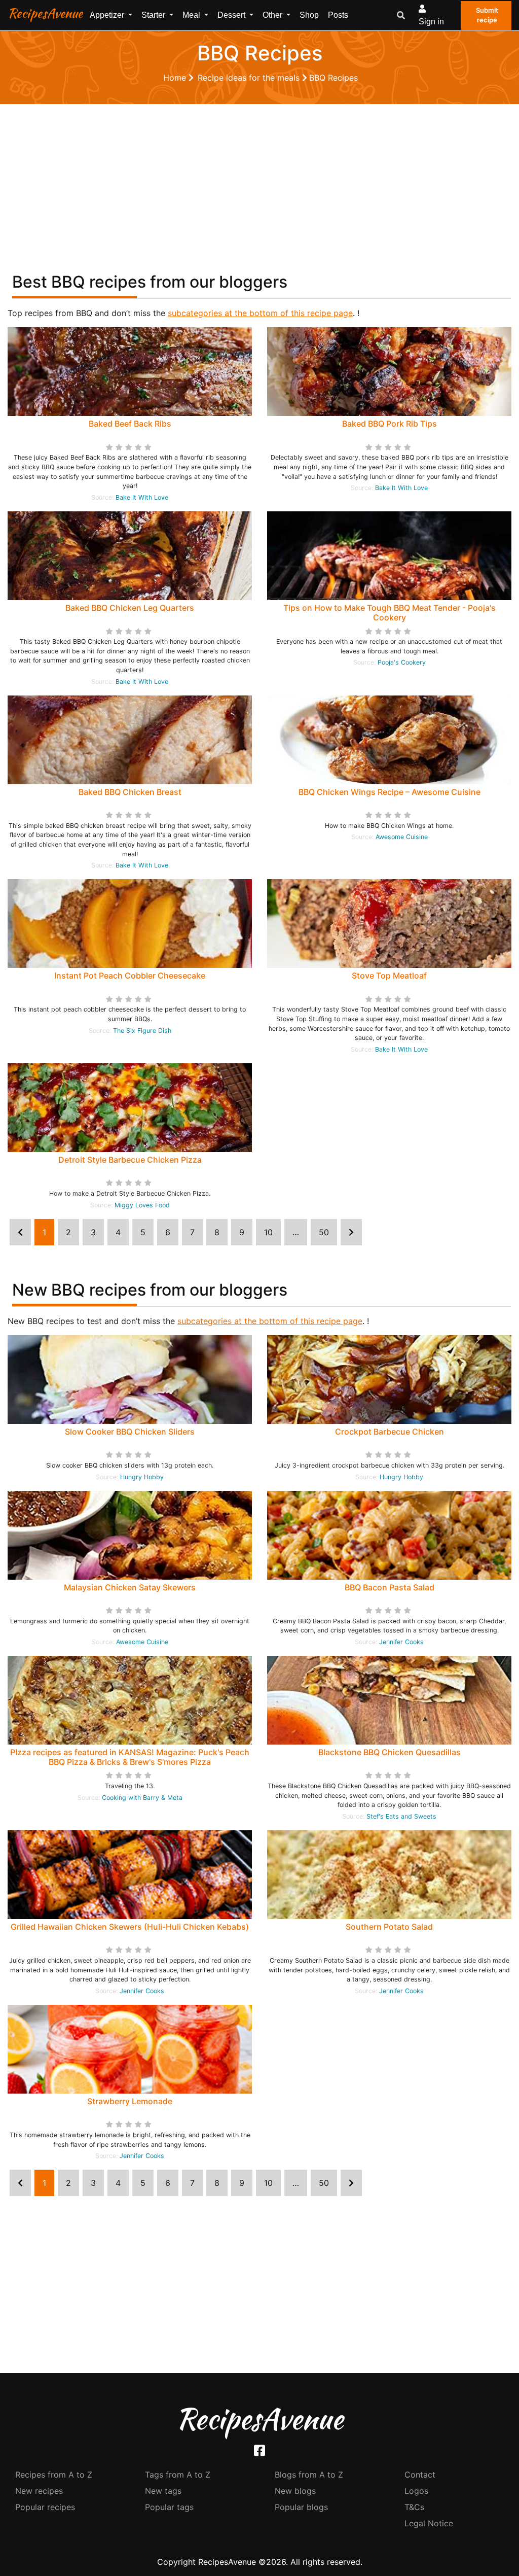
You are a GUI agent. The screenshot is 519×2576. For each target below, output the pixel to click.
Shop (309, 15)
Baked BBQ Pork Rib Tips (390, 424)
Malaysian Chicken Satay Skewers (130, 1587)
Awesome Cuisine (402, 837)
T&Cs (414, 2507)
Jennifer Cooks (401, 1642)
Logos (416, 2491)
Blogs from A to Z (309, 2475)
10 (268, 1232)
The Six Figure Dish (142, 1031)
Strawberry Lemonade (130, 2101)
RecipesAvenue (45, 13)
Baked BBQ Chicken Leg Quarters (130, 608)
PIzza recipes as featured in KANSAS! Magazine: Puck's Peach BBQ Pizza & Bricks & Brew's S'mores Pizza (130, 1757)
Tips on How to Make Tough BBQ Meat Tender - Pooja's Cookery (390, 613)
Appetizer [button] (108, 15)
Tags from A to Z (178, 2475)
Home (176, 78)
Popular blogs (301, 2507)
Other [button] (273, 15)
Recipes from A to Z (54, 2475)
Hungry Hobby (142, 1477)
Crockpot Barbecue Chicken (390, 1432)
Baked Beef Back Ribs (130, 424)
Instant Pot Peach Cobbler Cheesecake (130, 976)
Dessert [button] (232, 15)
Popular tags (169, 2507)
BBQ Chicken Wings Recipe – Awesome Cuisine (390, 792)
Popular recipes (45, 2507)
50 (324, 1232)
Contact (420, 2475)
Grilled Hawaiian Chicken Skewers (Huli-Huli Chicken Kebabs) (130, 1927)
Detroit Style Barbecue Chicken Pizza (130, 1160)
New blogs (295, 2491)
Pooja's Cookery (402, 662)
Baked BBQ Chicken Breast (130, 792)
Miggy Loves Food (142, 1205)
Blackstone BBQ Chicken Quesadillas (390, 1752)
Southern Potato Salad (389, 1927)
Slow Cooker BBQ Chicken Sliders (130, 1432)
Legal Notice (429, 2523)
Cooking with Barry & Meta (142, 1798)
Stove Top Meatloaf (389, 976)
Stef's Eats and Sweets (401, 1816)
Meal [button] (192, 15)
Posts (338, 15)
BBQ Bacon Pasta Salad (390, 1587)
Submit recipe (487, 15)
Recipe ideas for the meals (250, 78)
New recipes (39, 2491)
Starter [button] (154, 15)
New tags (163, 2491)
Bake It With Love (142, 497)
